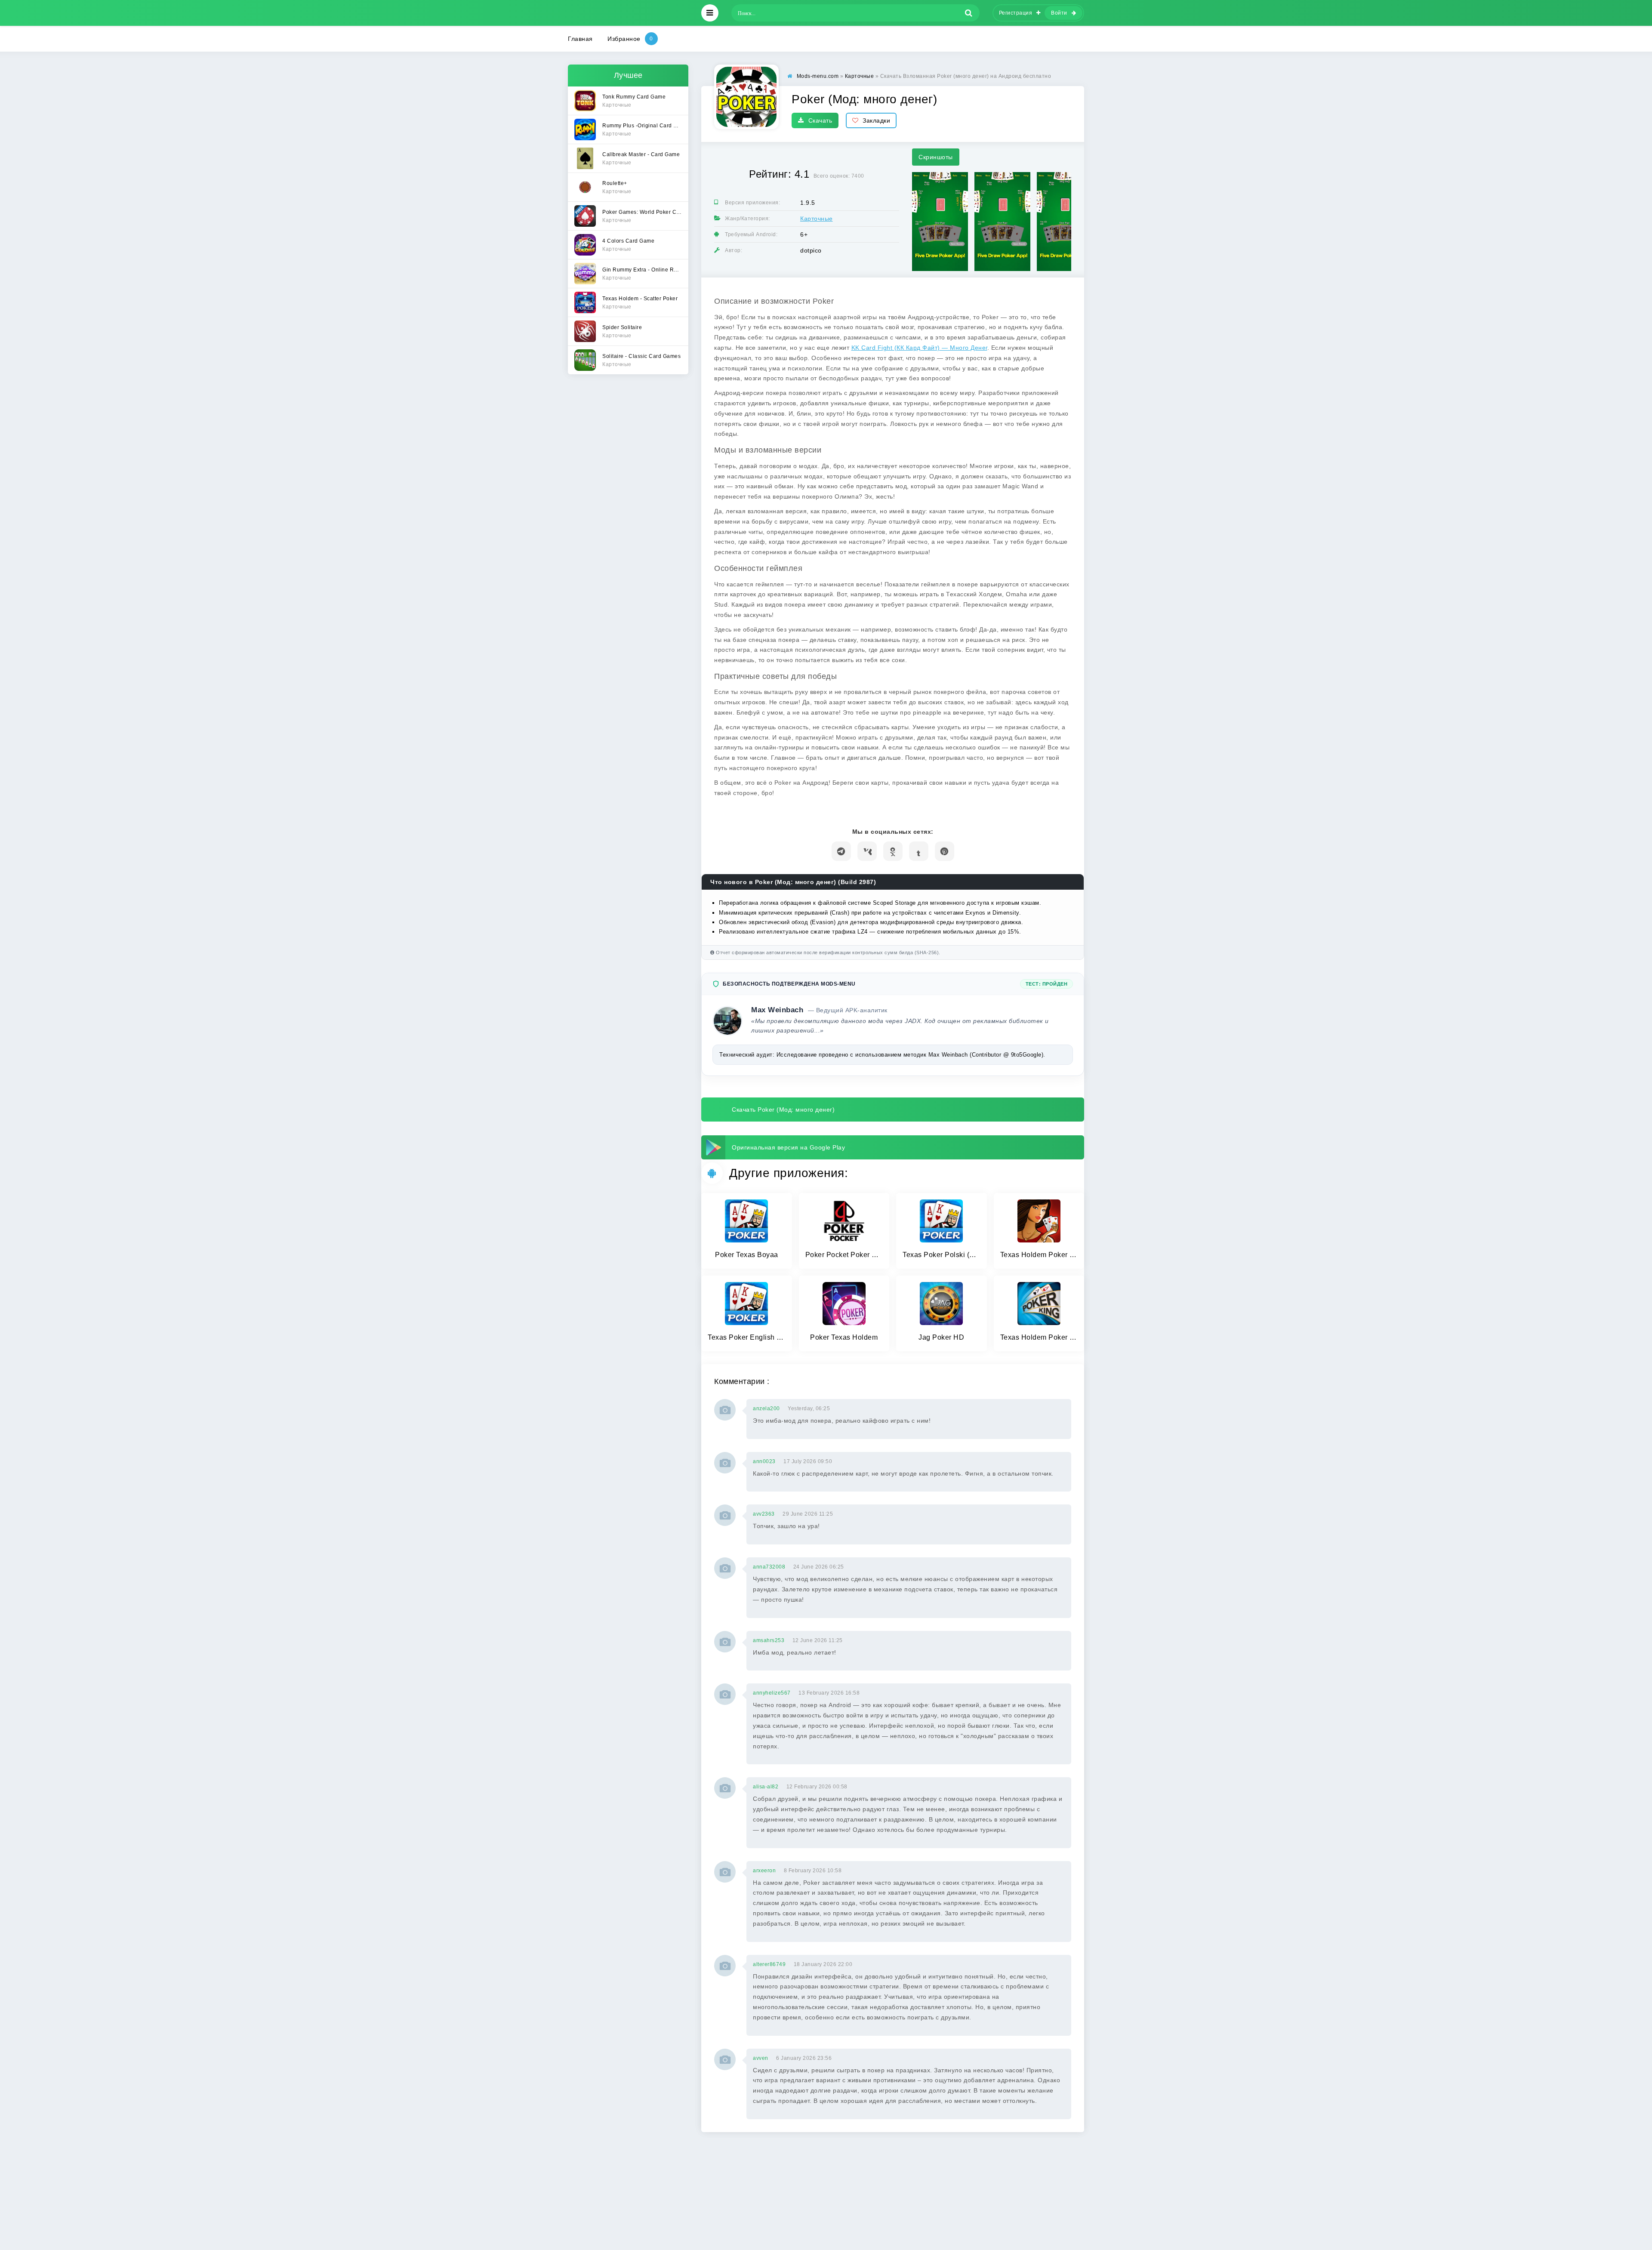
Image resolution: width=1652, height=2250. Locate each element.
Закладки (876, 120)
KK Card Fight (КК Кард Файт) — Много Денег (919, 348)
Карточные (817, 219)
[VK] (867, 851)
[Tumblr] (919, 851)
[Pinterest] (945, 851)
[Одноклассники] (893, 851)
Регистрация (1016, 13)
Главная (580, 39)
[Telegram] (841, 851)
